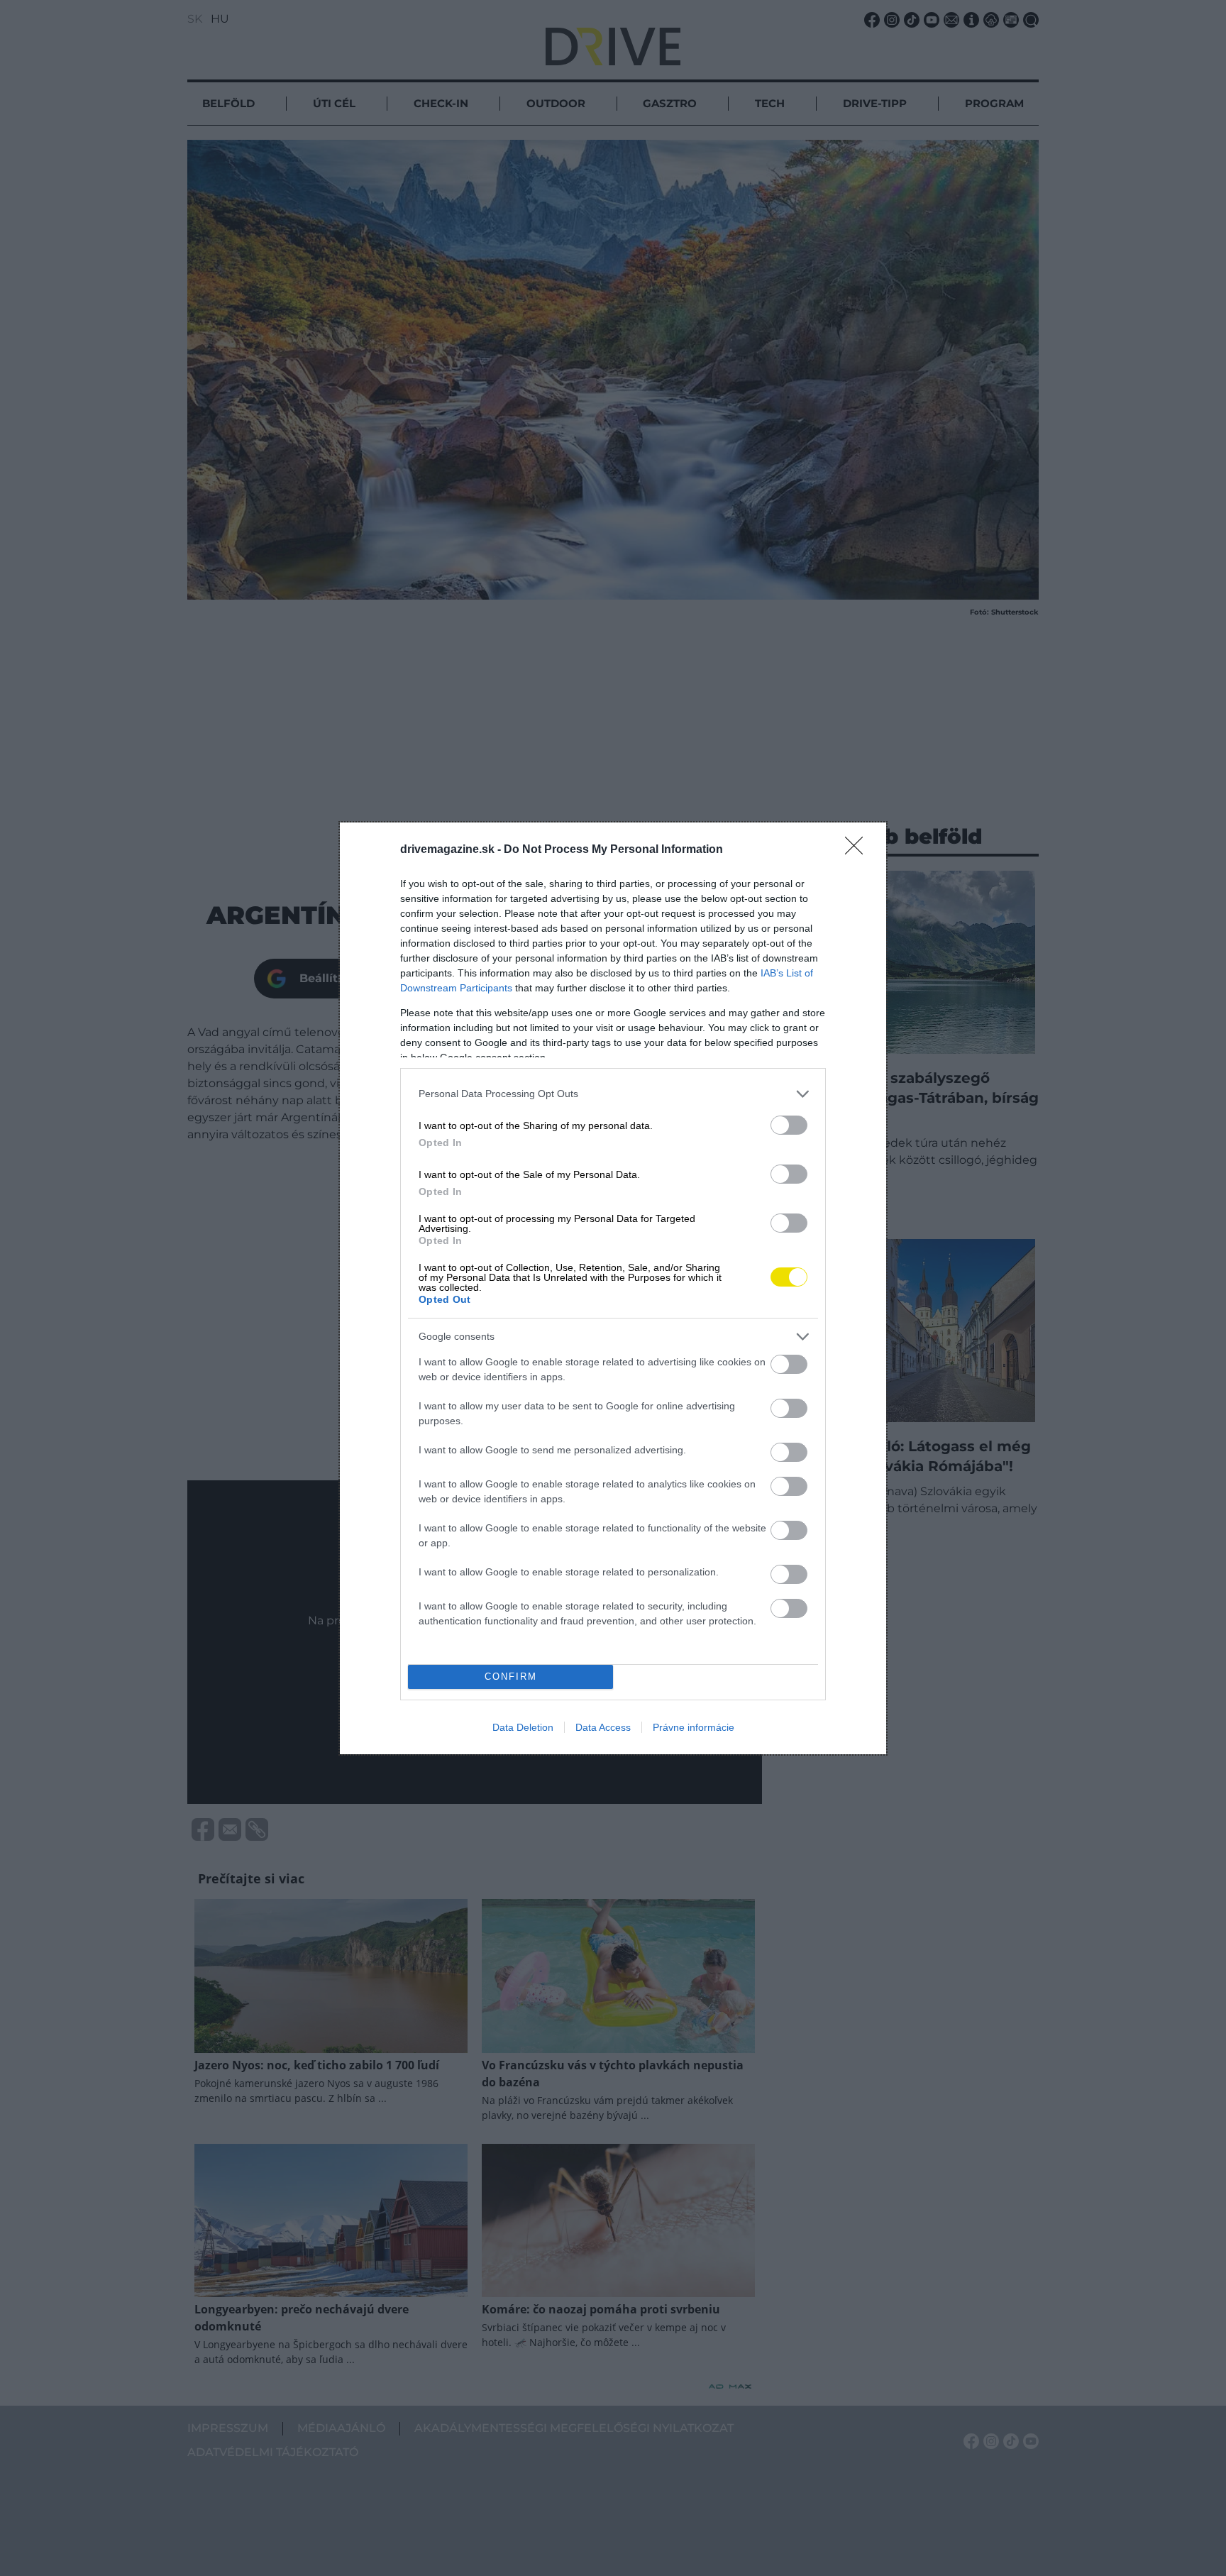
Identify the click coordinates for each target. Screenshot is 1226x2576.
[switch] (789, 1125)
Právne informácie (694, 1727)
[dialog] (613, 1288)
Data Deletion (523, 1727)
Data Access (603, 1727)
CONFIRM (511, 1677)
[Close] (858, 850)
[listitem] (613, 1094)
